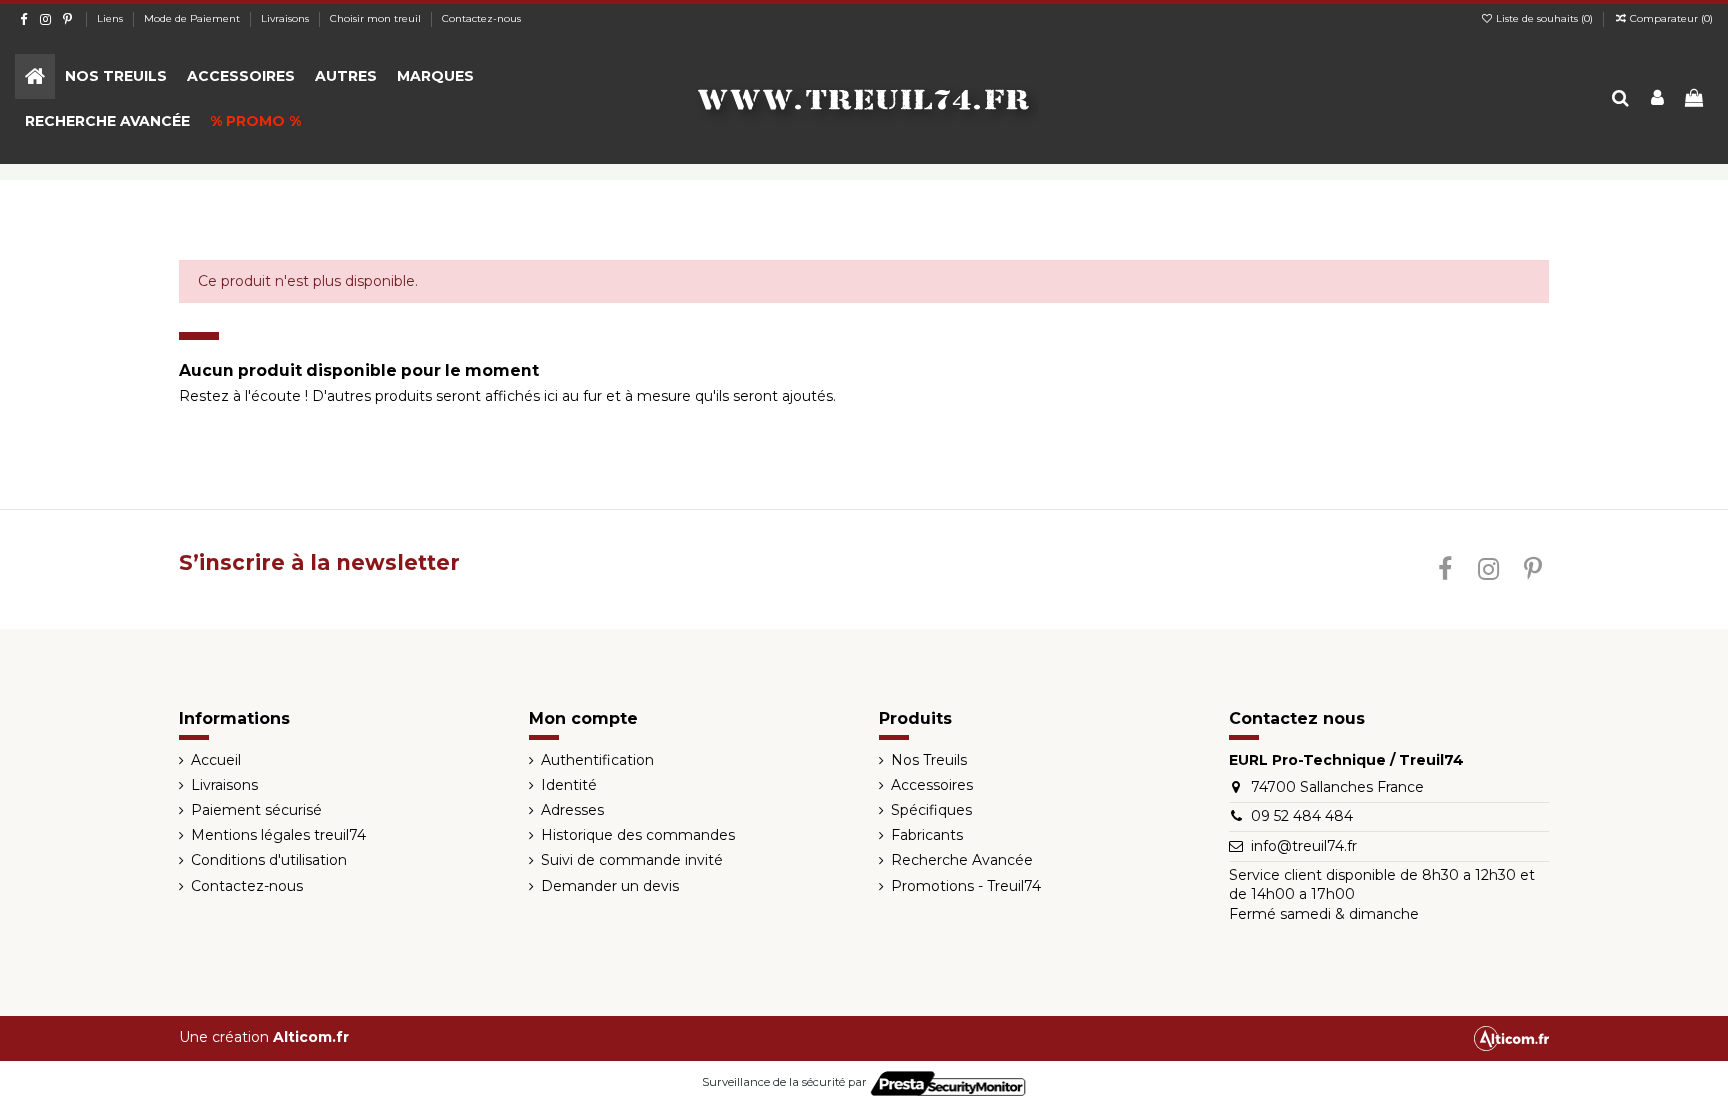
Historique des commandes (638, 835)
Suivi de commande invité (632, 860)
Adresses (572, 810)
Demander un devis (610, 886)
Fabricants (927, 835)
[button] (116, 76)
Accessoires (932, 785)
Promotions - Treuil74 (966, 886)
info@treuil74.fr (1304, 846)
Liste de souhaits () (1544, 18)
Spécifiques (931, 810)
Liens (111, 18)
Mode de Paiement (193, 18)
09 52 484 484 (1302, 816)
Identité (569, 785)
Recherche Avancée (962, 860)
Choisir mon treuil (377, 18)
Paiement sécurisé (256, 810)
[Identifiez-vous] (1657, 99)
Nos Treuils (929, 760)
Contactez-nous (481, 18)
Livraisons (286, 18)
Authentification (597, 760)
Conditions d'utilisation (269, 860)
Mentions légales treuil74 (278, 835)
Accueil (216, 760)
